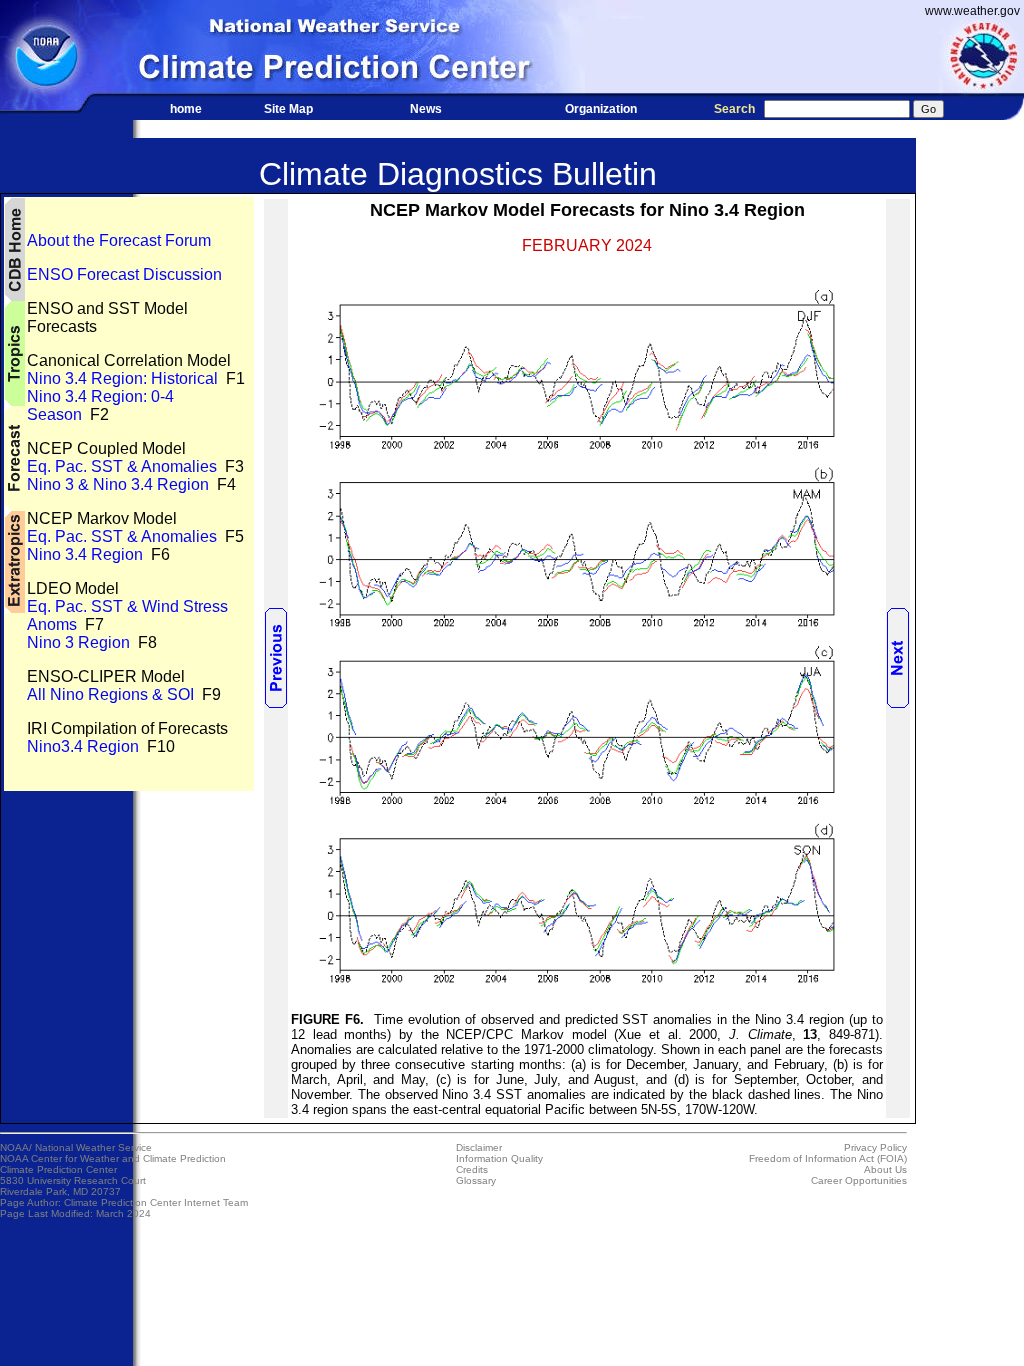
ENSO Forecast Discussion (124, 274)
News (426, 109)
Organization (601, 109)
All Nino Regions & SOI (110, 694)
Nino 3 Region (78, 642)
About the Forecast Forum (119, 240)
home (186, 109)
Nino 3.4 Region (85, 554)
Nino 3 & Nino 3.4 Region (118, 484)
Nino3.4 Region (83, 746)
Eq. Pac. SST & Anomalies (122, 466)
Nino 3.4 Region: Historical (122, 378)
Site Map (288, 109)
